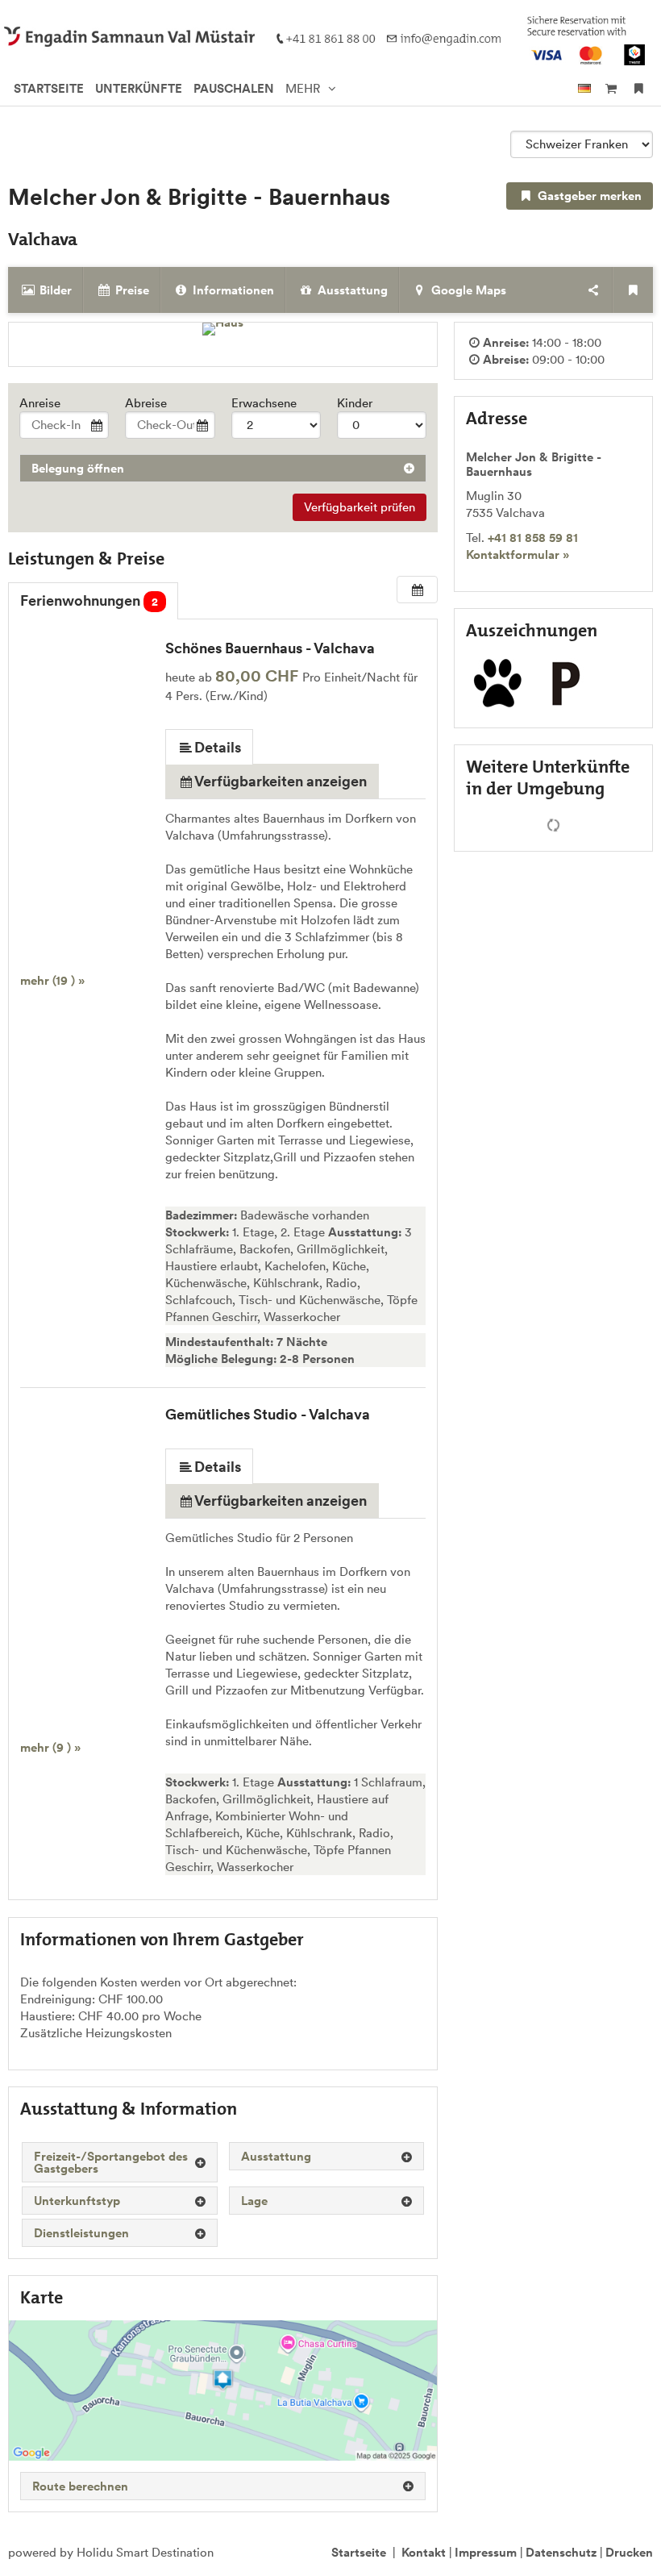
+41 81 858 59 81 (533, 538)
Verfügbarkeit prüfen (360, 507)
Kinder (355, 403)
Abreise (146, 403)
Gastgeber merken (588, 196)
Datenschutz (561, 2552)
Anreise (40, 403)
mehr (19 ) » (52, 980)
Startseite (359, 2552)
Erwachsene (264, 403)
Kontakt (424, 2552)
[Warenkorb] (611, 88)
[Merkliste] (639, 88)
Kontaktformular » (518, 554)
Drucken (629, 2552)
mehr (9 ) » (50, 1747)
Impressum (486, 2552)
